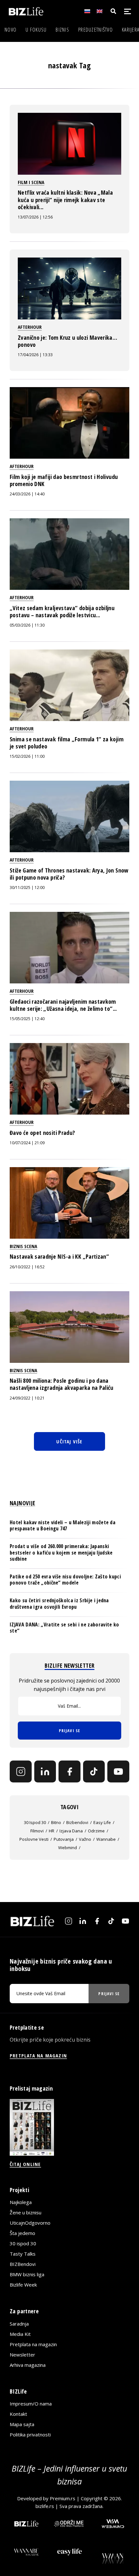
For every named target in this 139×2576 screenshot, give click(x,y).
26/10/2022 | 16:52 (27, 1267)
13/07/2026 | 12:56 (35, 217)
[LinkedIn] (45, 1771)
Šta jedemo (22, 2233)
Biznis (62, 30)
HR (52, 1831)
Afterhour (30, 327)
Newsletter (22, 2355)
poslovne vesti (34, 1839)
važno (85, 1839)
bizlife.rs (45, 2506)
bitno (56, 1822)
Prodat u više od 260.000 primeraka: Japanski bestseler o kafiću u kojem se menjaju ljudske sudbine (61, 1552)
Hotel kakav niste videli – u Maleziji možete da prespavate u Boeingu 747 (63, 1525)
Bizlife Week (23, 2285)
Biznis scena (23, 1246)
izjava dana (71, 1831)
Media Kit (20, 2334)
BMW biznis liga (27, 2274)
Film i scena (31, 182)
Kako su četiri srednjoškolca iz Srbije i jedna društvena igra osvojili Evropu (59, 1603)
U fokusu (36, 30)
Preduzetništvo (96, 30)
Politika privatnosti (30, 2435)
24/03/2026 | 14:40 (27, 494)
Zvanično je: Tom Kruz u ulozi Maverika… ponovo (67, 341)
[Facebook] (69, 1771)
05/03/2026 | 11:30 (27, 625)
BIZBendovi (23, 2264)
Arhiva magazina (28, 2365)
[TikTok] (94, 1771)
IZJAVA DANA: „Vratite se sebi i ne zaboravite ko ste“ (64, 1628)
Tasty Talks (23, 2254)
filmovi (37, 1831)
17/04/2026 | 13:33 (35, 355)
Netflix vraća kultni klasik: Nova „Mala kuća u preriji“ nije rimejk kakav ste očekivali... (65, 200)
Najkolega (21, 2202)
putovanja (64, 1839)
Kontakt (18, 2414)
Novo (11, 30)
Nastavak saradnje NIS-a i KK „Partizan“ (59, 1256)
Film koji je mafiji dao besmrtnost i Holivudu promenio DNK (64, 480)
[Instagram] (21, 1771)
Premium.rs (63, 2498)
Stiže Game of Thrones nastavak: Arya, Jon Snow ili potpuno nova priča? (69, 874)
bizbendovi (77, 1822)
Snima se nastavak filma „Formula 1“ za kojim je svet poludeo (67, 743)
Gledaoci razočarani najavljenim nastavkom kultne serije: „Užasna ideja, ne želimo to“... (63, 1005)
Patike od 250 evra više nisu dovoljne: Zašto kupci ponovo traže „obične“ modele (65, 1580)
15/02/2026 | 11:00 (27, 756)
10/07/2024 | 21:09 (27, 1143)
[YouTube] (118, 1771)
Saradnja (19, 2324)
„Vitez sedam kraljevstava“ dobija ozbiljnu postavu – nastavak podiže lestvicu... (62, 611)
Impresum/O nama (31, 2404)
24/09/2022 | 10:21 (27, 1398)
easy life (102, 1822)
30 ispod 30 (35, 1822)
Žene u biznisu (26, 2212)
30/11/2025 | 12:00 (27, 888)
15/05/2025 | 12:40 (27, 1019)
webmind (68, 1848)
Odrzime (96, 1831)
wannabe (106, 1839)
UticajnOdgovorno (30, 2223)
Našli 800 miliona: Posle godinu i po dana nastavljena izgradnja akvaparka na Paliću (62, 1384)
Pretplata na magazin (33, 2344)
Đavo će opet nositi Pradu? (42, 1133)
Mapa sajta (22, 2424)
